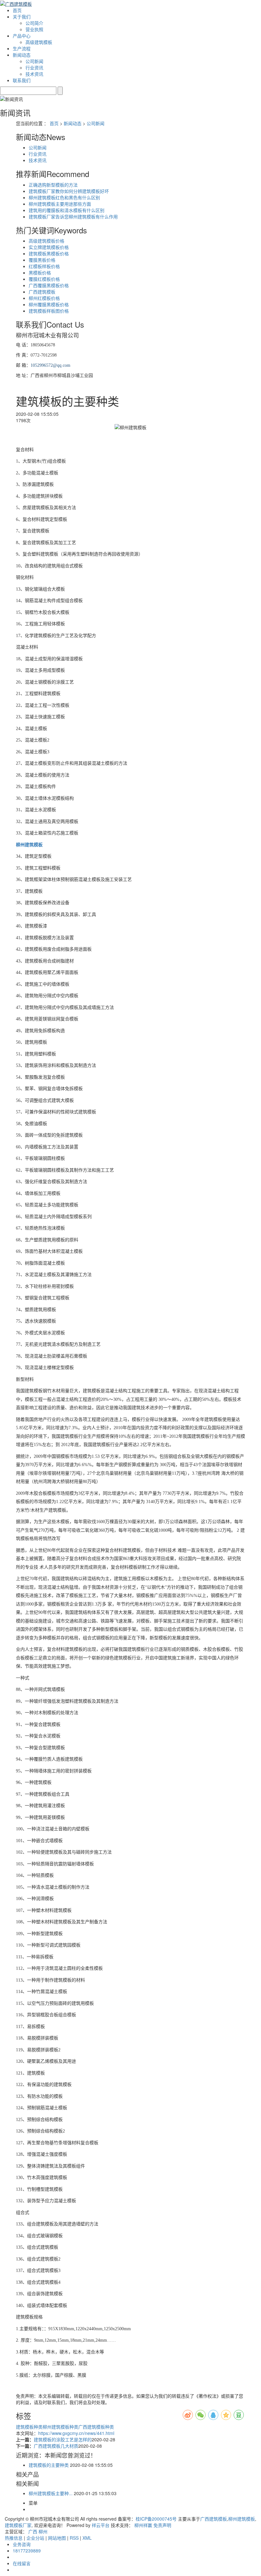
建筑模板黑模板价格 (49, 253)
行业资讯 (34, 67)
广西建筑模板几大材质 (56, 2446)
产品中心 (22, 36)
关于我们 (22, 17)
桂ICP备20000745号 (156, 2519)
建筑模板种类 (29, 2427)
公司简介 (34, 23)
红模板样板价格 (44, 266)
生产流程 (22, 48)
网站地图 (57, 2538)
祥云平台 (101, 2525)
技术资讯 (34, 74)
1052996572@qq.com (50, 365)
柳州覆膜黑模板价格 (49, 304)
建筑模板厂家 (18, 2525)
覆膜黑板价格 (42, 260)
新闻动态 (22, 55)
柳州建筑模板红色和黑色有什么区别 (64, 197)
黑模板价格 (40, 273)
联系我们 (22, 80)
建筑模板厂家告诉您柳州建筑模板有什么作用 (73, 216)
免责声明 (162, 2525)
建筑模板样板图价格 (49, 311)
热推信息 (14, 2538)
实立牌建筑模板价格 (49, 247)
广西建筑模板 (42, 292)
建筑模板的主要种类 (49, 2465)
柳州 (43, 2531)
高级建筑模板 (39, 42)
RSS (74, 2538)
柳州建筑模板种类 (60, 2427)
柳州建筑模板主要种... (51, 2493)
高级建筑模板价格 (46, 241)
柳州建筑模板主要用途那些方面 (60, 204)
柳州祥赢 (143, 2525)
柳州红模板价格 (44, 298)
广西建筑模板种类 (96, 2427)
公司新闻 (34, 61)
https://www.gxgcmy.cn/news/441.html (76, 2433)
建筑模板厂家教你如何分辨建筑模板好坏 (69, 191)
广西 (33, 2531)
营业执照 (34, 29)
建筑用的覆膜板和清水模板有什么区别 (67, 210)
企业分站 (35, 2538)
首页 (17, 10)
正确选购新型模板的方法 (53, 185)
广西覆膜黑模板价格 (49, 285)
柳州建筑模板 (242, 2519)
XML (87, 2538)
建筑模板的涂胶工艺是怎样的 (63, 2439)
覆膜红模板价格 (44, 279)
